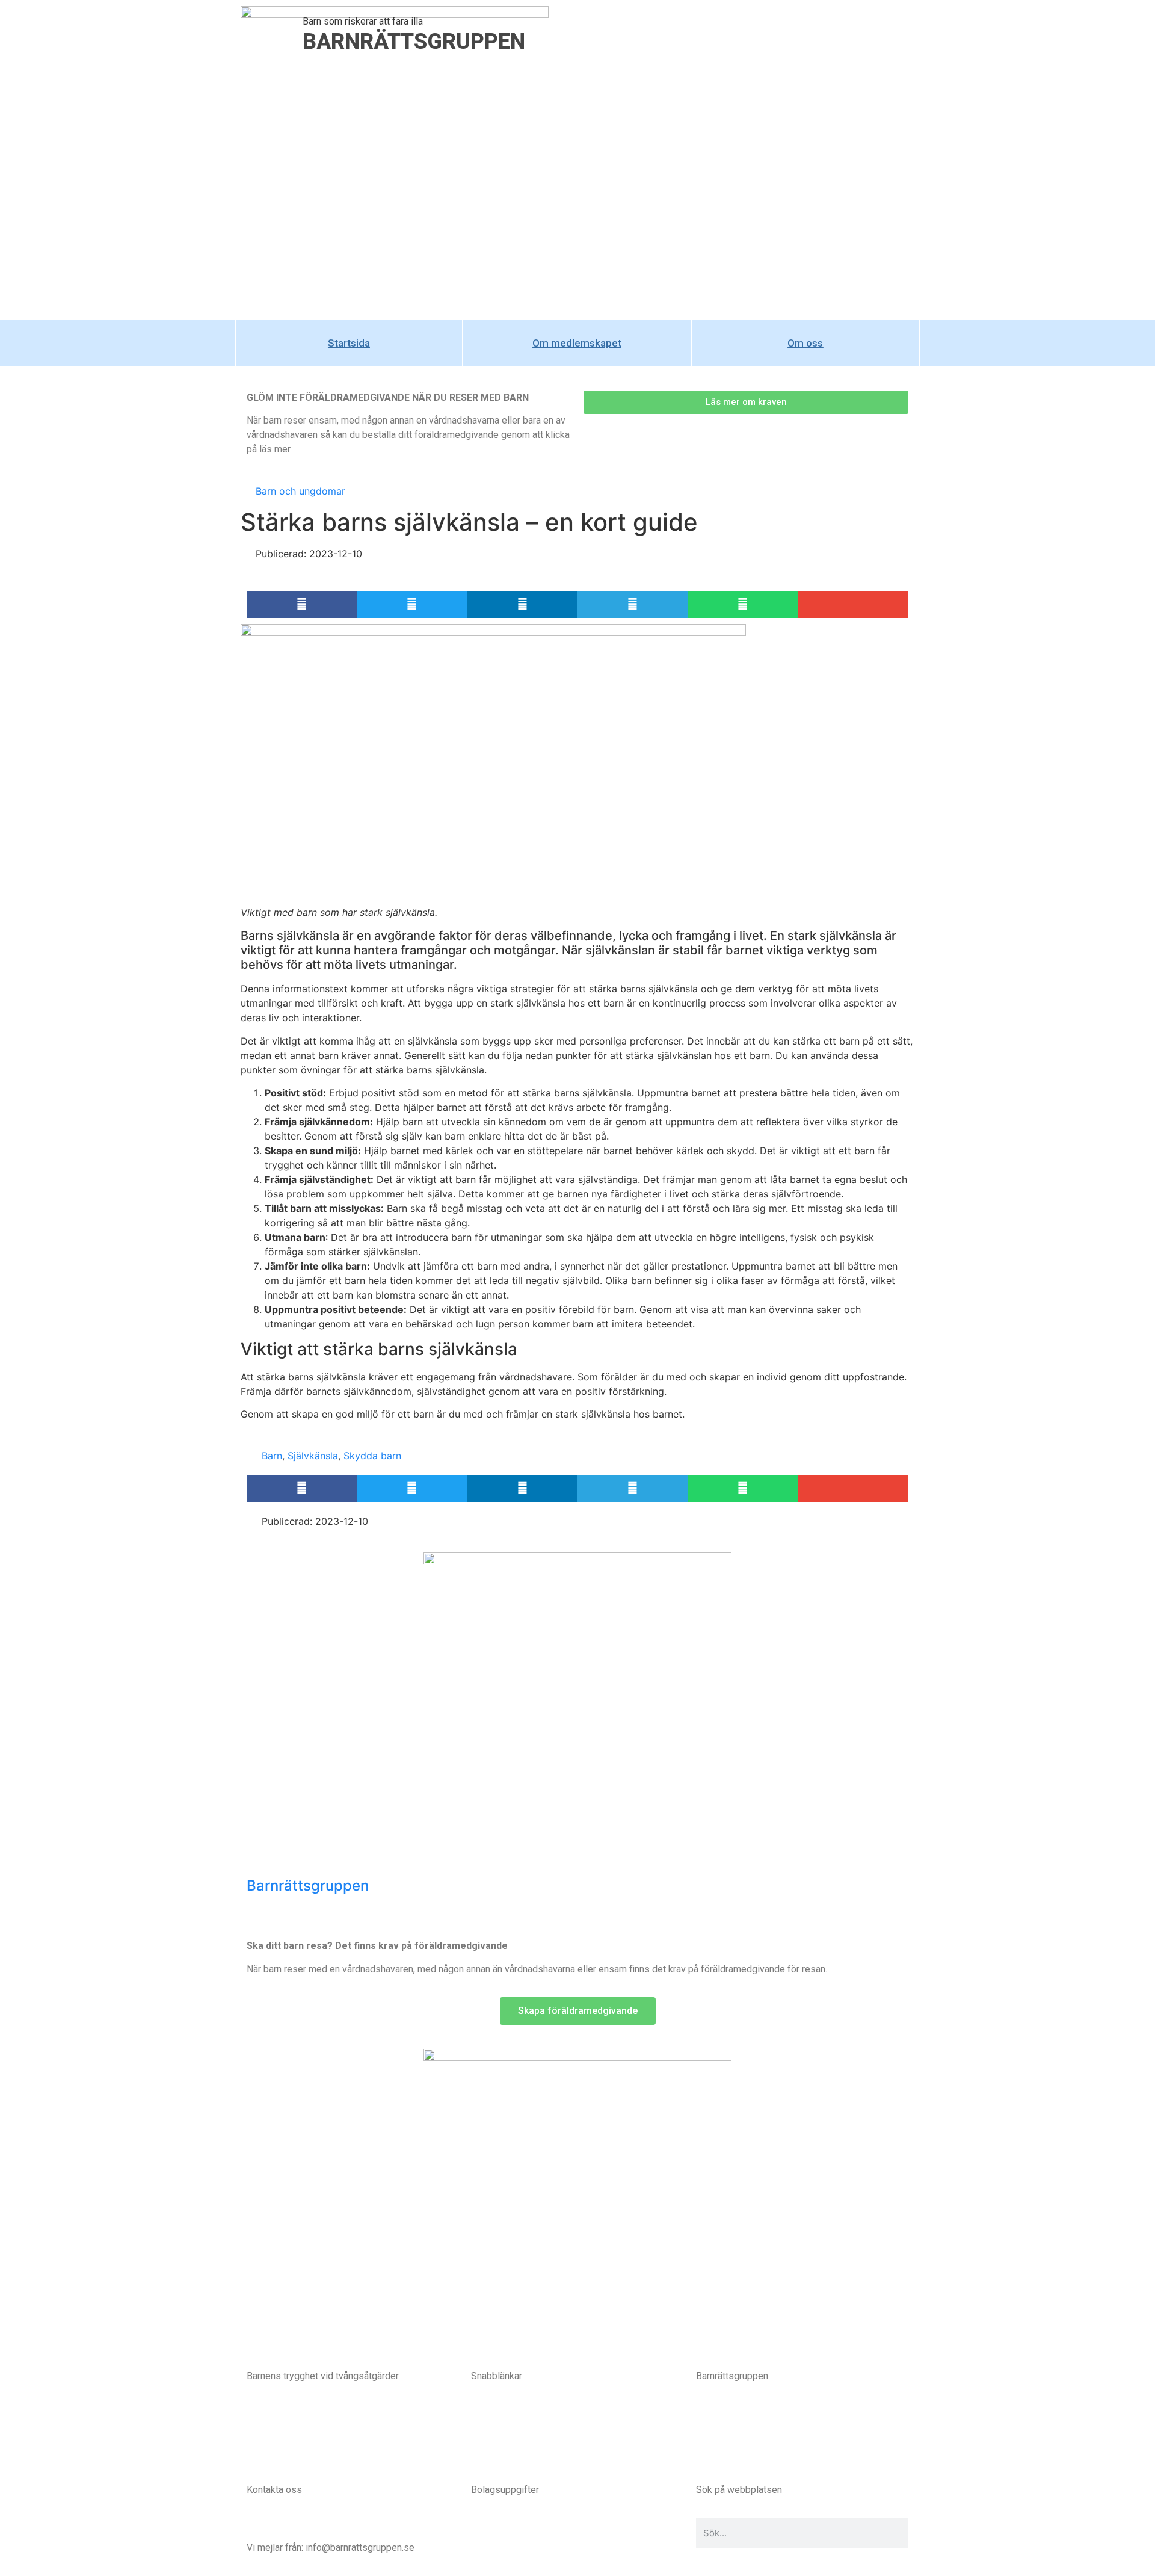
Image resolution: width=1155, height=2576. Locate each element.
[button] (302, 604)
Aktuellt (487, 2454)
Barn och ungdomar (300, 491)
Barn (272, 1456)
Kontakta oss (274, 2525)
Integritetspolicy (506, 2440)
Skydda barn (372, 1456)
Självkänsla (313, 1456)
